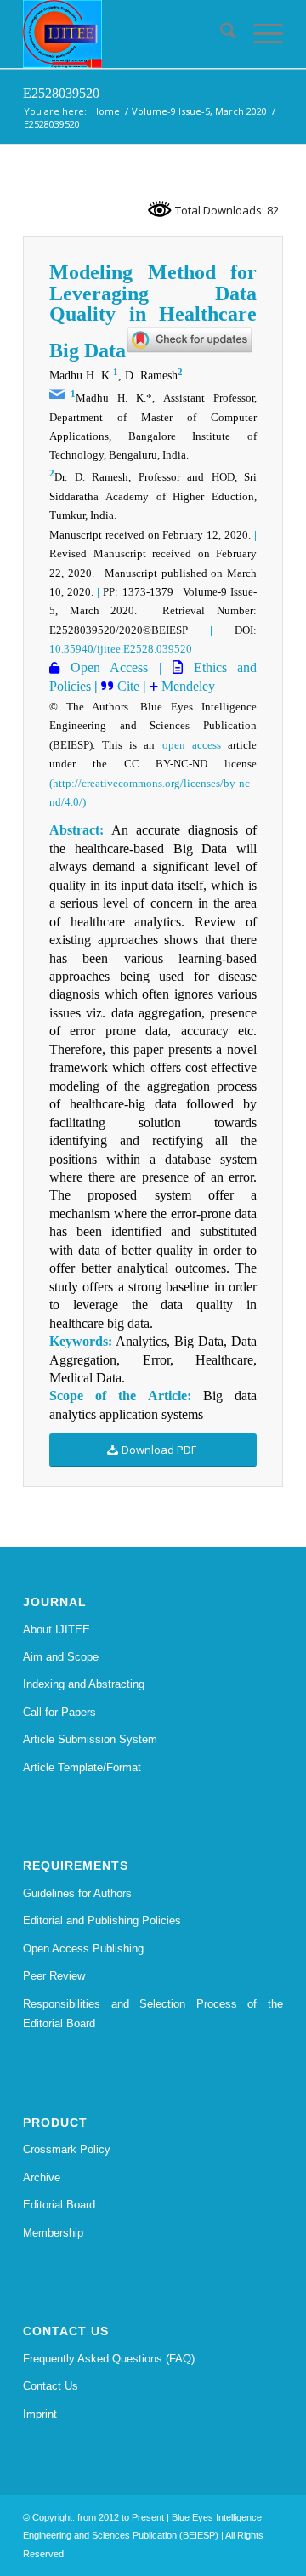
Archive (42, 2177)
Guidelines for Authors (77, 1893)
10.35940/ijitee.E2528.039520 (121, 649)
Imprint (40, 2414)
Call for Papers (59, 1712)
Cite (128, 686)
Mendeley (187, 686)
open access (192, 745)
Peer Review (54, 1976)
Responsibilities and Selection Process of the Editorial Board (153, 2014)
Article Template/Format (82, 1767)
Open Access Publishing (83, 1949)
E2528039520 (61, 93)
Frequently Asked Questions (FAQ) (109, 2359)
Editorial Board (59, 2205)
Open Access (104, 667)
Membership (53, 2233)
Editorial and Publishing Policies (102, 1921)
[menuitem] (220, 34)
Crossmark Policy (67, 2149)
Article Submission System (90, 1739)
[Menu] (260, 34)
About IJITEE (57, 1630)
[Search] (220, 34)
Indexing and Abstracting (84, 1684)
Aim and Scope (61, 1657)
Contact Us (51, 2386)
